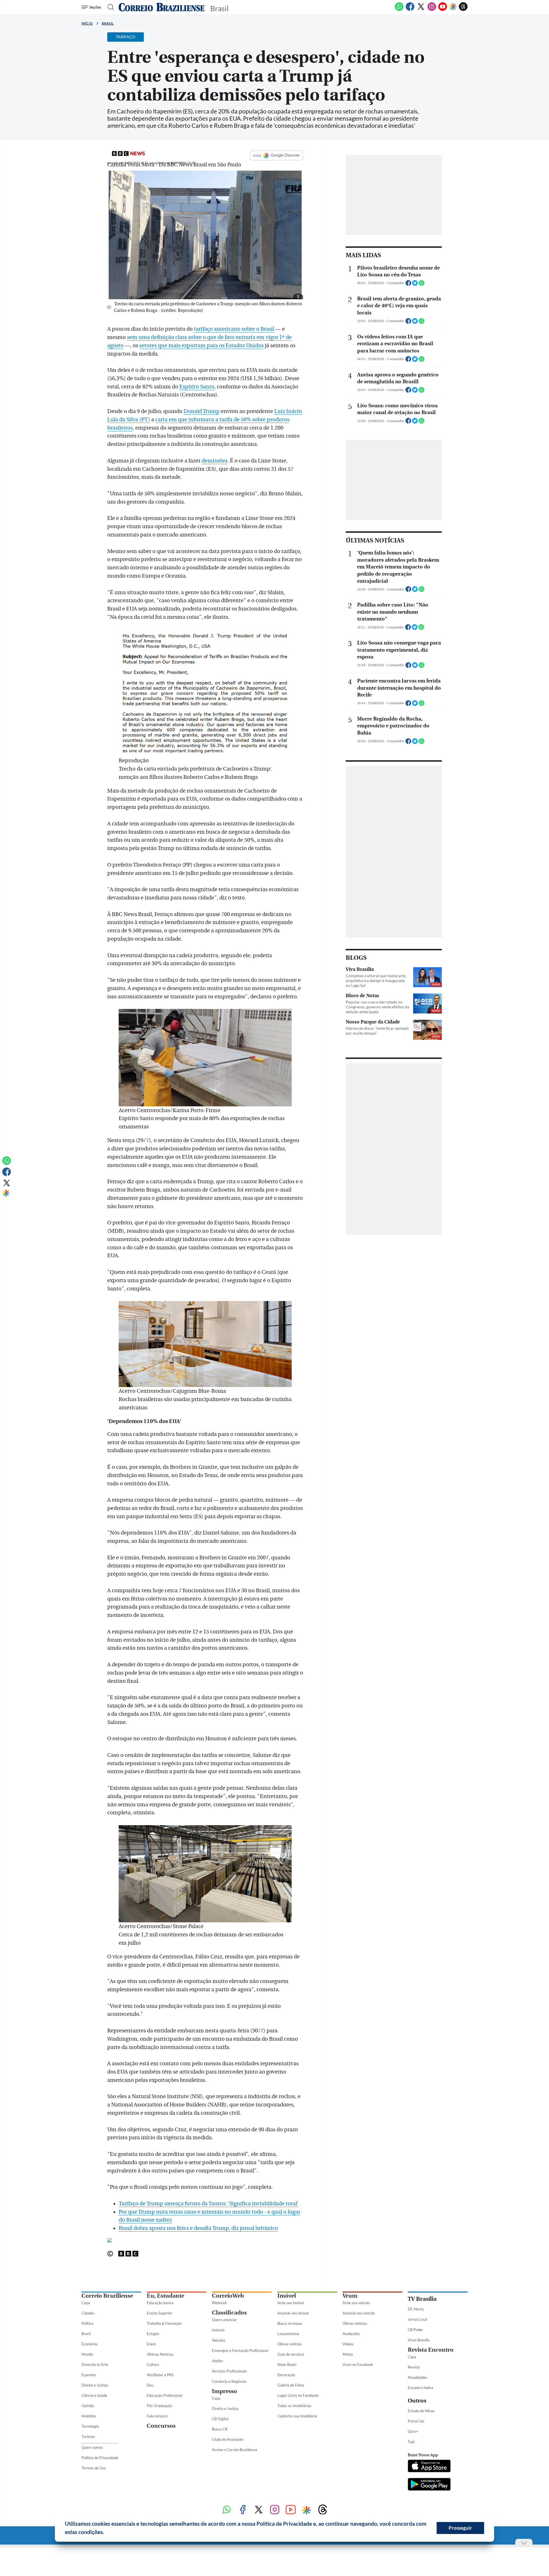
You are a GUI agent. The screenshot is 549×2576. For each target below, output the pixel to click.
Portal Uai (416, 2421)
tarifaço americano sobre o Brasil (234, 329)
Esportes (89, 2375)
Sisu (150, 2385)
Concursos (161, 2426)
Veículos (219, 2340)
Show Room (287, 2365)
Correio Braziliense (107, 2296)
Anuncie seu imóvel (293, 2313)
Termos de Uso (94, 2468)
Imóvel (287, 2296)
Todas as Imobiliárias (294, 2406)
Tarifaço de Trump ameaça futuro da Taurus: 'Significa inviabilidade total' (209, 2204)
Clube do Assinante (228, 2439)
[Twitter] (421, 10)
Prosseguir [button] (460, 2528)
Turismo (88, 2437)
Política (87, 2323)
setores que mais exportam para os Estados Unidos (201, 346)
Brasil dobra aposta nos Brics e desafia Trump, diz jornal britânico (198, 2228)
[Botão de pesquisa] (109, 7)
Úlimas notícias (290, 2344)
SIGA (257, 155)
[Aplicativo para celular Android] (429, 2485)
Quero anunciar (224, 2320)
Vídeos (348, 2344)
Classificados (229, 2313)
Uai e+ (413, 2431)
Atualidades (417, 2377)
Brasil (108, 23)
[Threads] (463, 10)
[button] (106, 2533)
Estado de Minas (421, 2411)
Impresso (224, 2391)
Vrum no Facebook (358, 2365)
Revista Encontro (431, 2350)
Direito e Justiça (95, 2385)
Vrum (350, 2296)
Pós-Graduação (159, 2406)
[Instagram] (432, 10)
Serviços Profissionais (229, 2371)
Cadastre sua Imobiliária (297, 2416)
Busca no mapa (290, 2323)
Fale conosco (157, 2416)
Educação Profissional (164, 2395)
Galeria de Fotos (291, 2385)
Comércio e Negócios (229, 2381)
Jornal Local (417, 2319)
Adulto (217, 2361)
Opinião (88, 2406)
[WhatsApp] (399, 10)
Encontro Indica (420, 2388)
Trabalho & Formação (164, 2323)
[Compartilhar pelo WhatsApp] (421, 285)
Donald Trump (202, 411)
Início (87, 23)
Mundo (87, 2354)
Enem (151, 2344)
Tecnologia (90, 2426)
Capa (86, 2303)
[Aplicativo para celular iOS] (429, 2467)
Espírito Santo (197, 387)
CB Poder (415, 2330)
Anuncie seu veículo (359, 2313)
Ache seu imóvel (291, 2303)
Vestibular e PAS (160, 2375)
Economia (89, 2344)
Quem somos (92, 2447)
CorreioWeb (228, 2296)
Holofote (89, 2416)
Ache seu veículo (356, 2303)
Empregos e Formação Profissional (240, 2350)
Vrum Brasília (419, 2340)
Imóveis (218, 2330)
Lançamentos (288, 2334)
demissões (214, 461)
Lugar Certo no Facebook (298, 2395)
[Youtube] (443, 10)
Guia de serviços (291, 2354)
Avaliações (351, 2334)
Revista (414, 2367)
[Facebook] (410, 10)
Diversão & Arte (95, 2365)
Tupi (411, 2442)
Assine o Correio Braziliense (235, 2450)
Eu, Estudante (165, 2296)
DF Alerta (416, 2309)
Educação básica (160, 2303)
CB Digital (220, 2419)
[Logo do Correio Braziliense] (162, 7)
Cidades (88, 2313)
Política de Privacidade (100, 2458)
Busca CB (220, 2429)
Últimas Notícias (160, 2354)
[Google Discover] (453, 7)
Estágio (153, 2334)
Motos (348, 2354)
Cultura (153, 2365)
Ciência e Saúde (94, 2395)
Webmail (219, 2303)
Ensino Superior (159, 2313)
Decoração (286, 2375)
